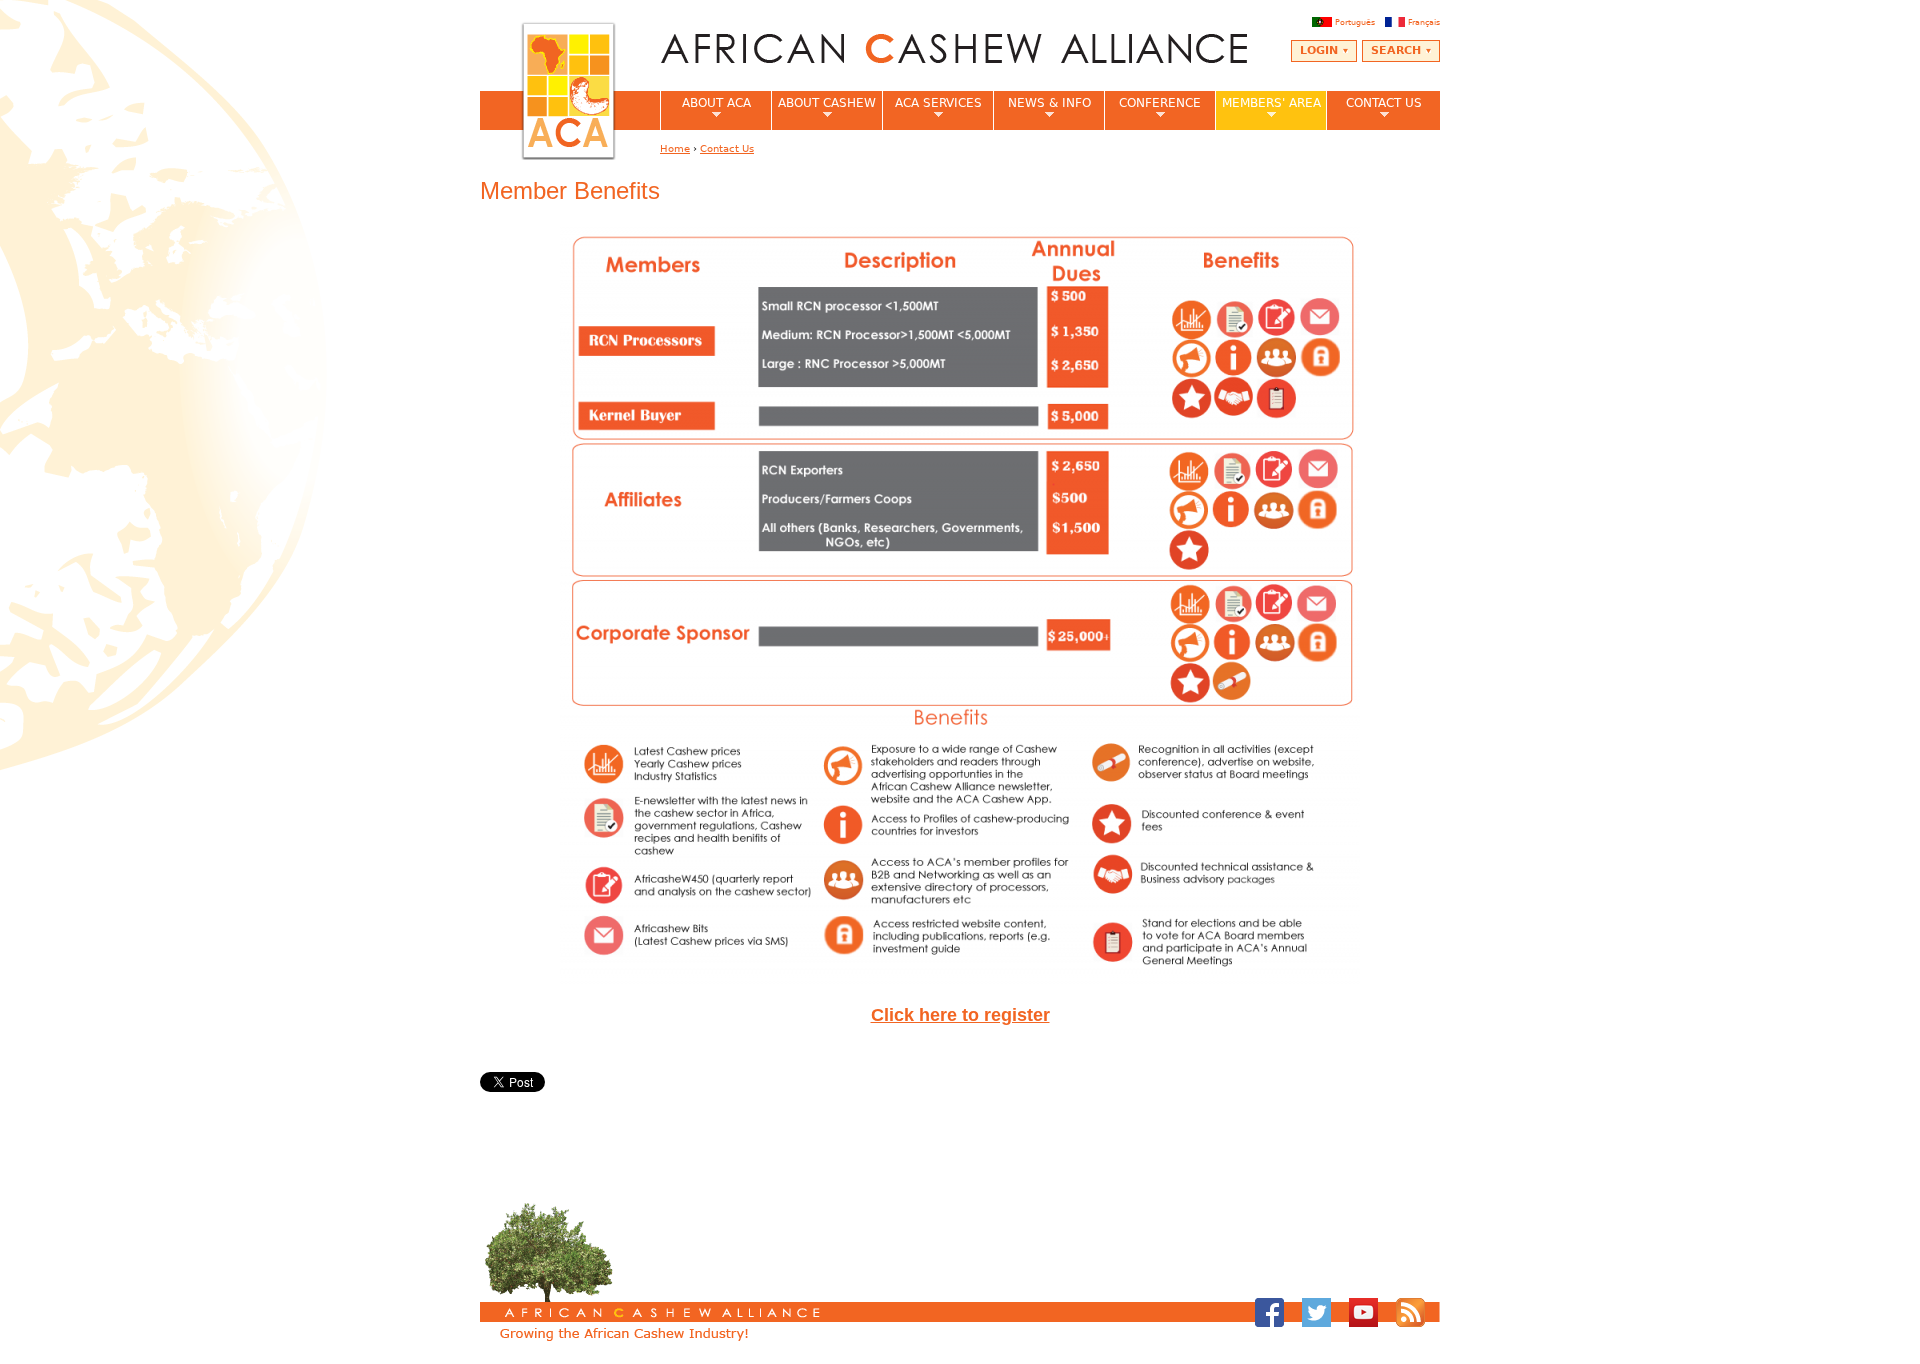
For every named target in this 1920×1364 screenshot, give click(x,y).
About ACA (705, 109)
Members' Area (1268, 109)
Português (1355, 22)
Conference (1152, 109)
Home (675, 148)
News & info (1042, 109)
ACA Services (932, 109)
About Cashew (823, 109)
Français (1424, 22)
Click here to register (960, 1015)
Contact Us (1374, 109)
